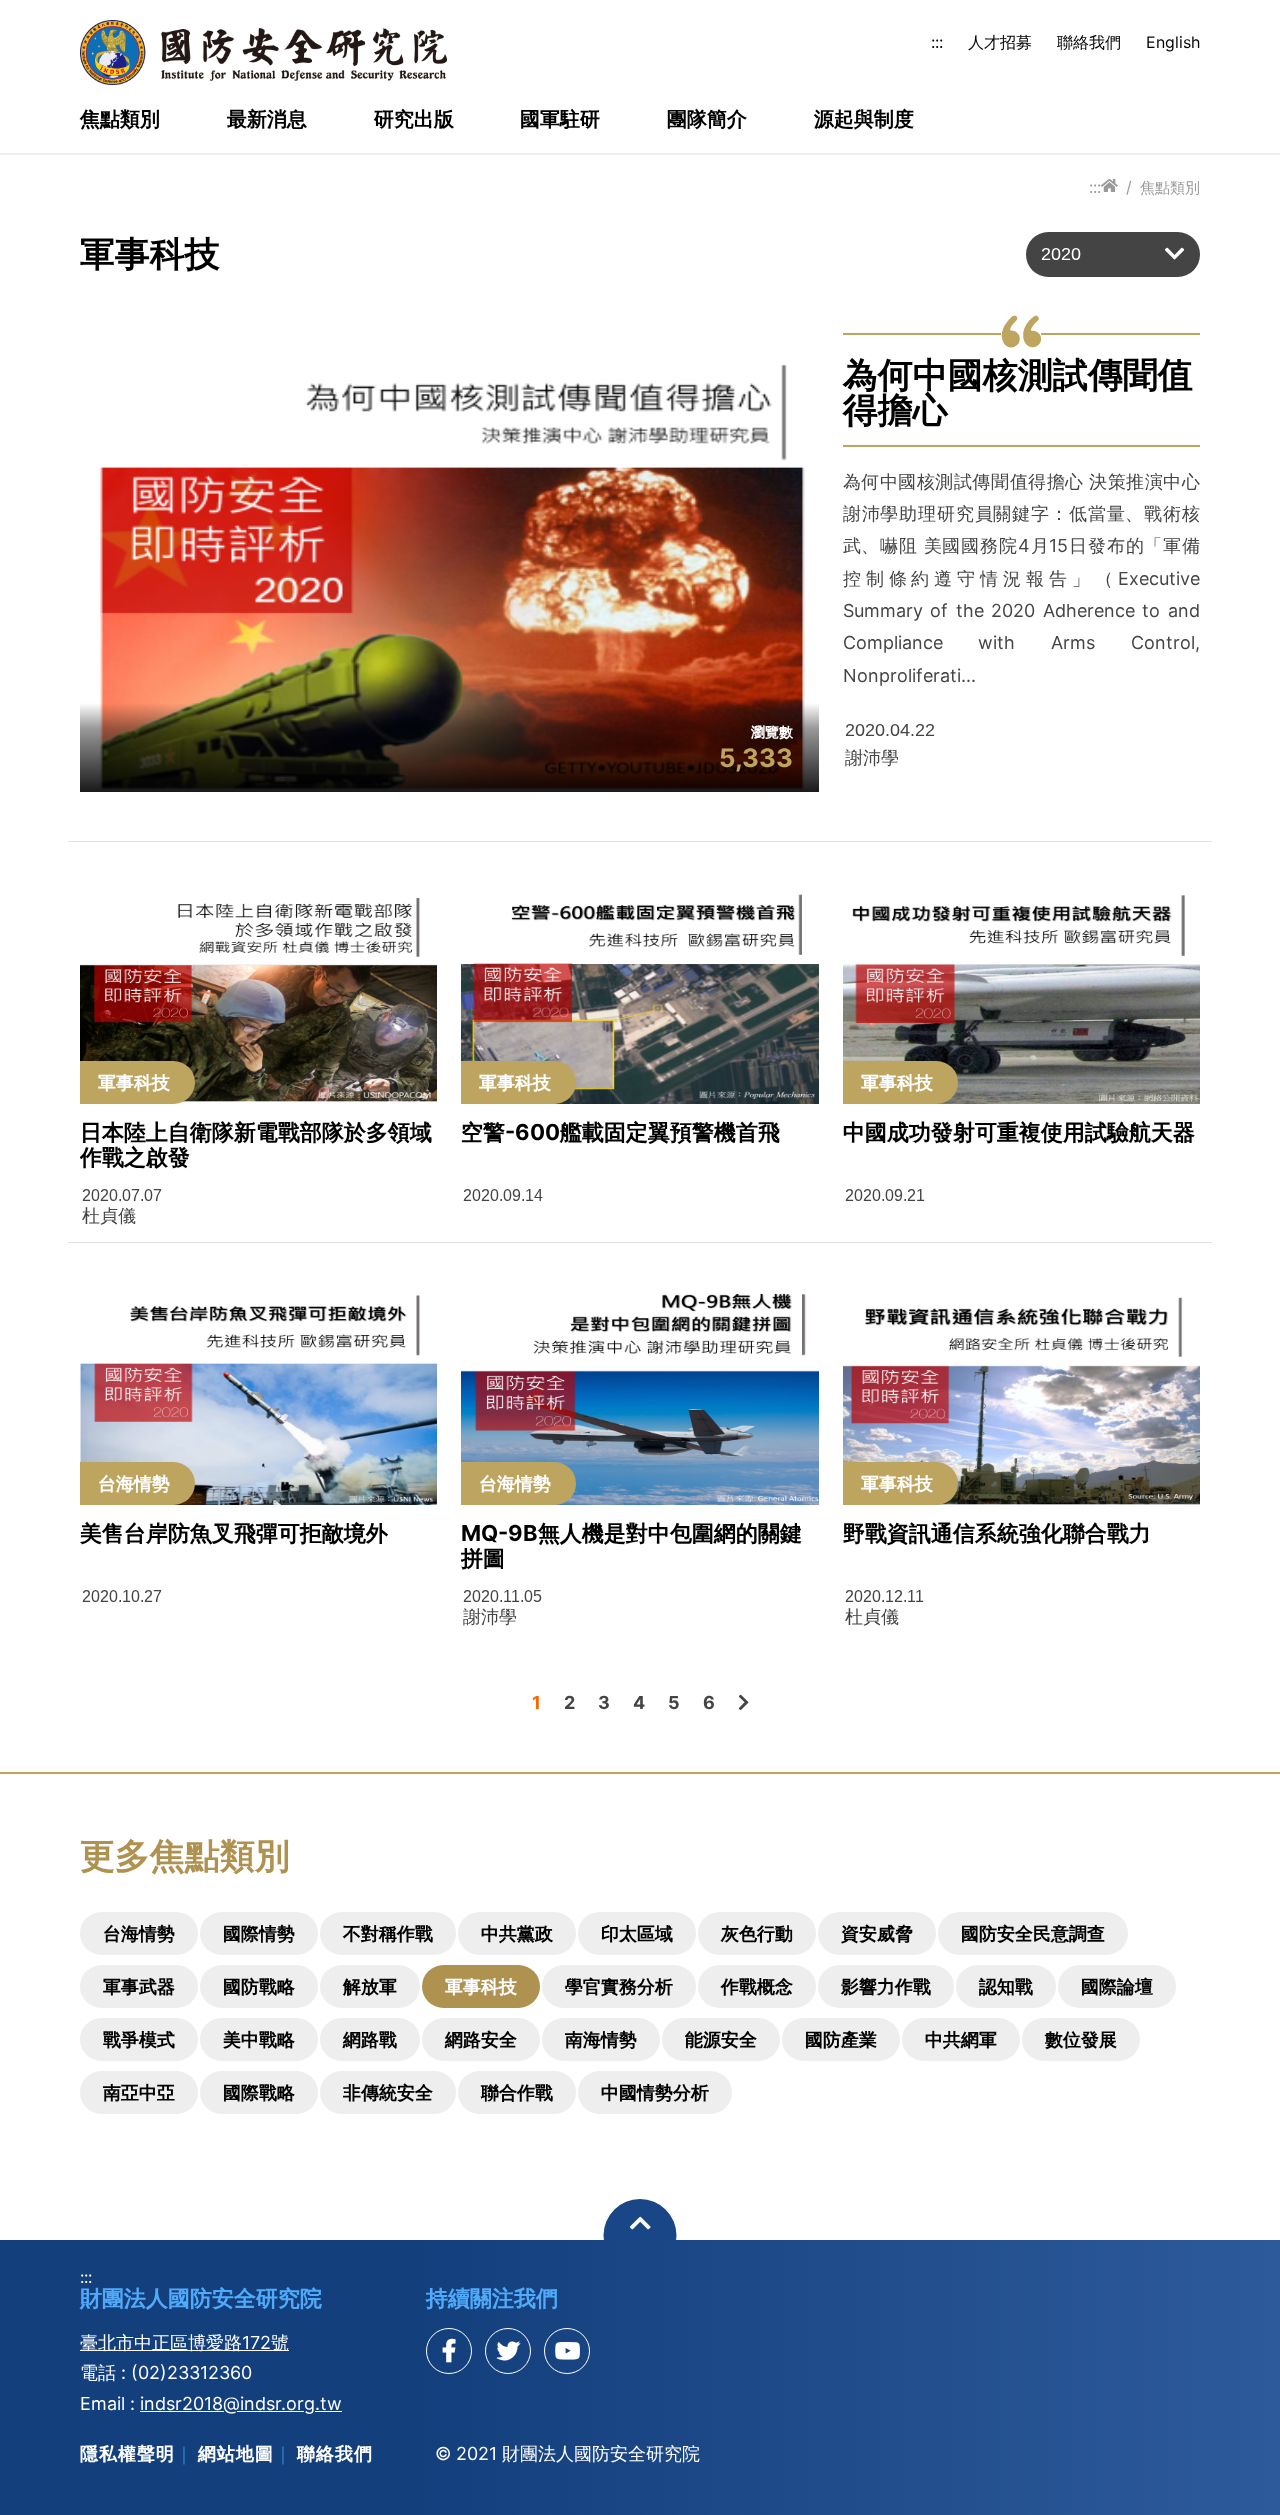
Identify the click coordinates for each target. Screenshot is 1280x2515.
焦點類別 (120, 120)
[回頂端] (640, 2235)
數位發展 (1081, 2039)
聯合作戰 (517, 2092)
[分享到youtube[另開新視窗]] (567, 2351)
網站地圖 (236, 2453)
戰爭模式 (139, 2039)
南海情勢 (601, 2039)
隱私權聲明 (127, 2453)
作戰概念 (757, 1986)
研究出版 (414, 120)
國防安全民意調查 (1033, 1933)
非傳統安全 (388, 2092)
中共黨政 (517, 1933)
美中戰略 (259, 2039)
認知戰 (1006, 1986)
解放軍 (370, 1986)
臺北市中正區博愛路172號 (184, 2342)
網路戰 (370, 2039)
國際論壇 (1117, 1986)
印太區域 (637, 1933)
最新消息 (267, 120)
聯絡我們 (1089, 42)
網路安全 (481, 2039)
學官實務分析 (619, 1986)
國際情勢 (259, 1933)
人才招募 (1000, 42)
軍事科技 (481, 1986)
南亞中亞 (139, 2092)
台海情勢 (139, 1933)
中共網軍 (961, 2039)
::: (937, 42)
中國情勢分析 (655, 2092)
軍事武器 (139, 1986)
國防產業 (841, 2039)
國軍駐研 (560, 120)
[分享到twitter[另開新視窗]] (508, 2351)
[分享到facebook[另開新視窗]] (449, 2351)
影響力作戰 (886, 1986)
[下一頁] (743, 1702)
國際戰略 (259, 2092)
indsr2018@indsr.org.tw (241, 2403)
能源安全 (721, 2039)
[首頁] (1109, 186)
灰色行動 (757, 1933)
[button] (1113, 254)
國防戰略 (259, 1986)
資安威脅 (877, 1933)
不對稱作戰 (388, 1933)
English (1173, 42)
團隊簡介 (707, 120)
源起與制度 (864, 120)
